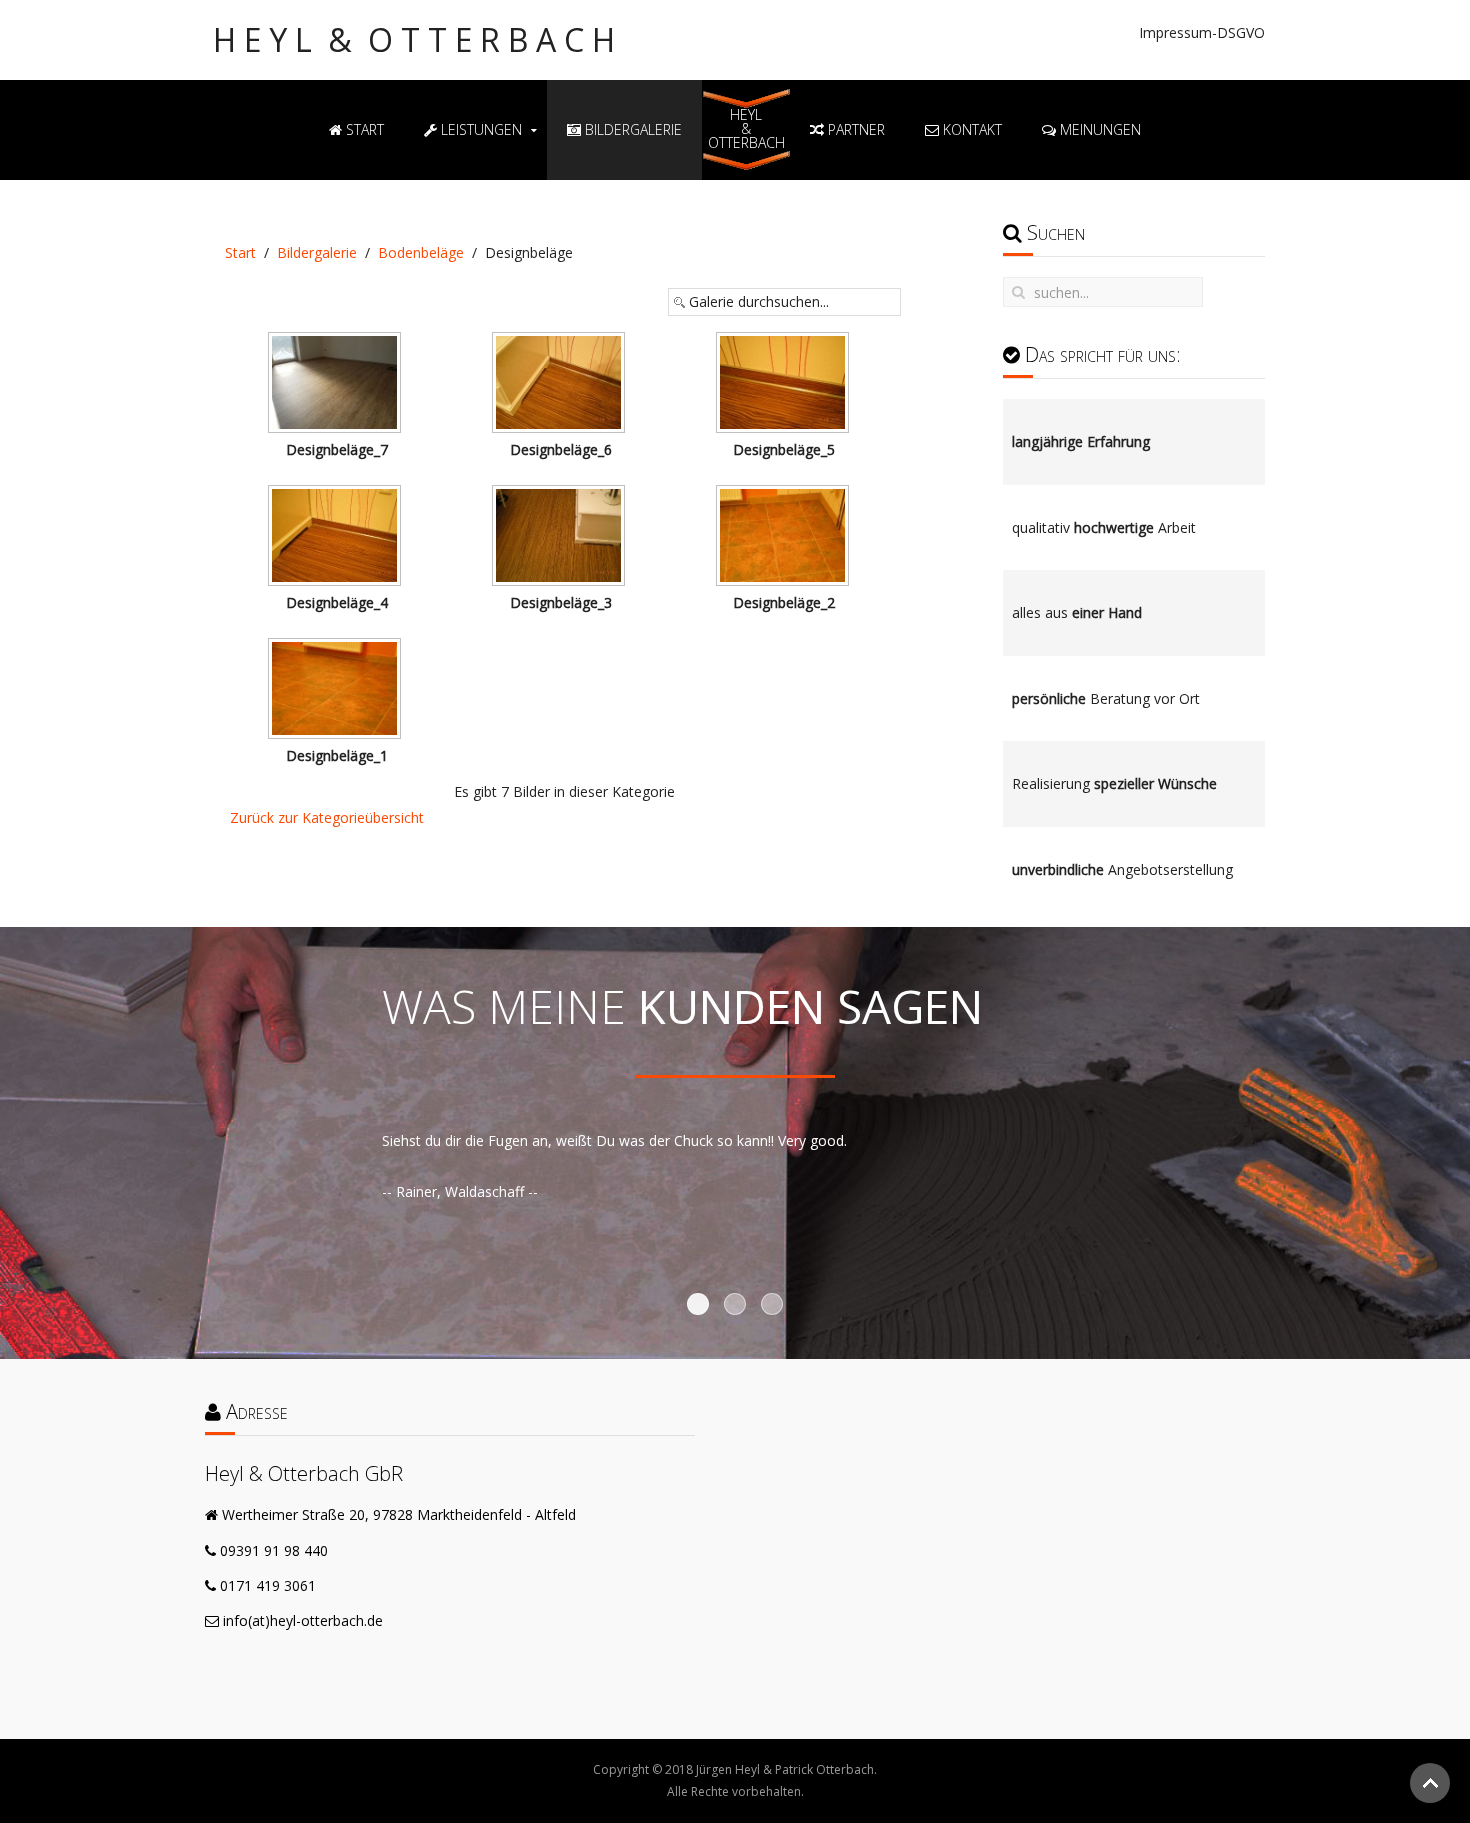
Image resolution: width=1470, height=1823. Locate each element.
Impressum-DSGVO (1202, 32)
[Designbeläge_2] (784, 537)
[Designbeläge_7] (337, 384)
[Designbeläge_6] (561, 384)
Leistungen (479, 129)
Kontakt (970, 129)
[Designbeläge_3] (561, 537)
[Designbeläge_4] (337, 537)
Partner (854, 129)
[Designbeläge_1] (337, 690)
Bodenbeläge (421, 252)
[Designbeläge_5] (784, 384)
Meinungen (1098, 129)
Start (363, 129)
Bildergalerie (631, 129)
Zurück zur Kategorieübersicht (327, 817)
